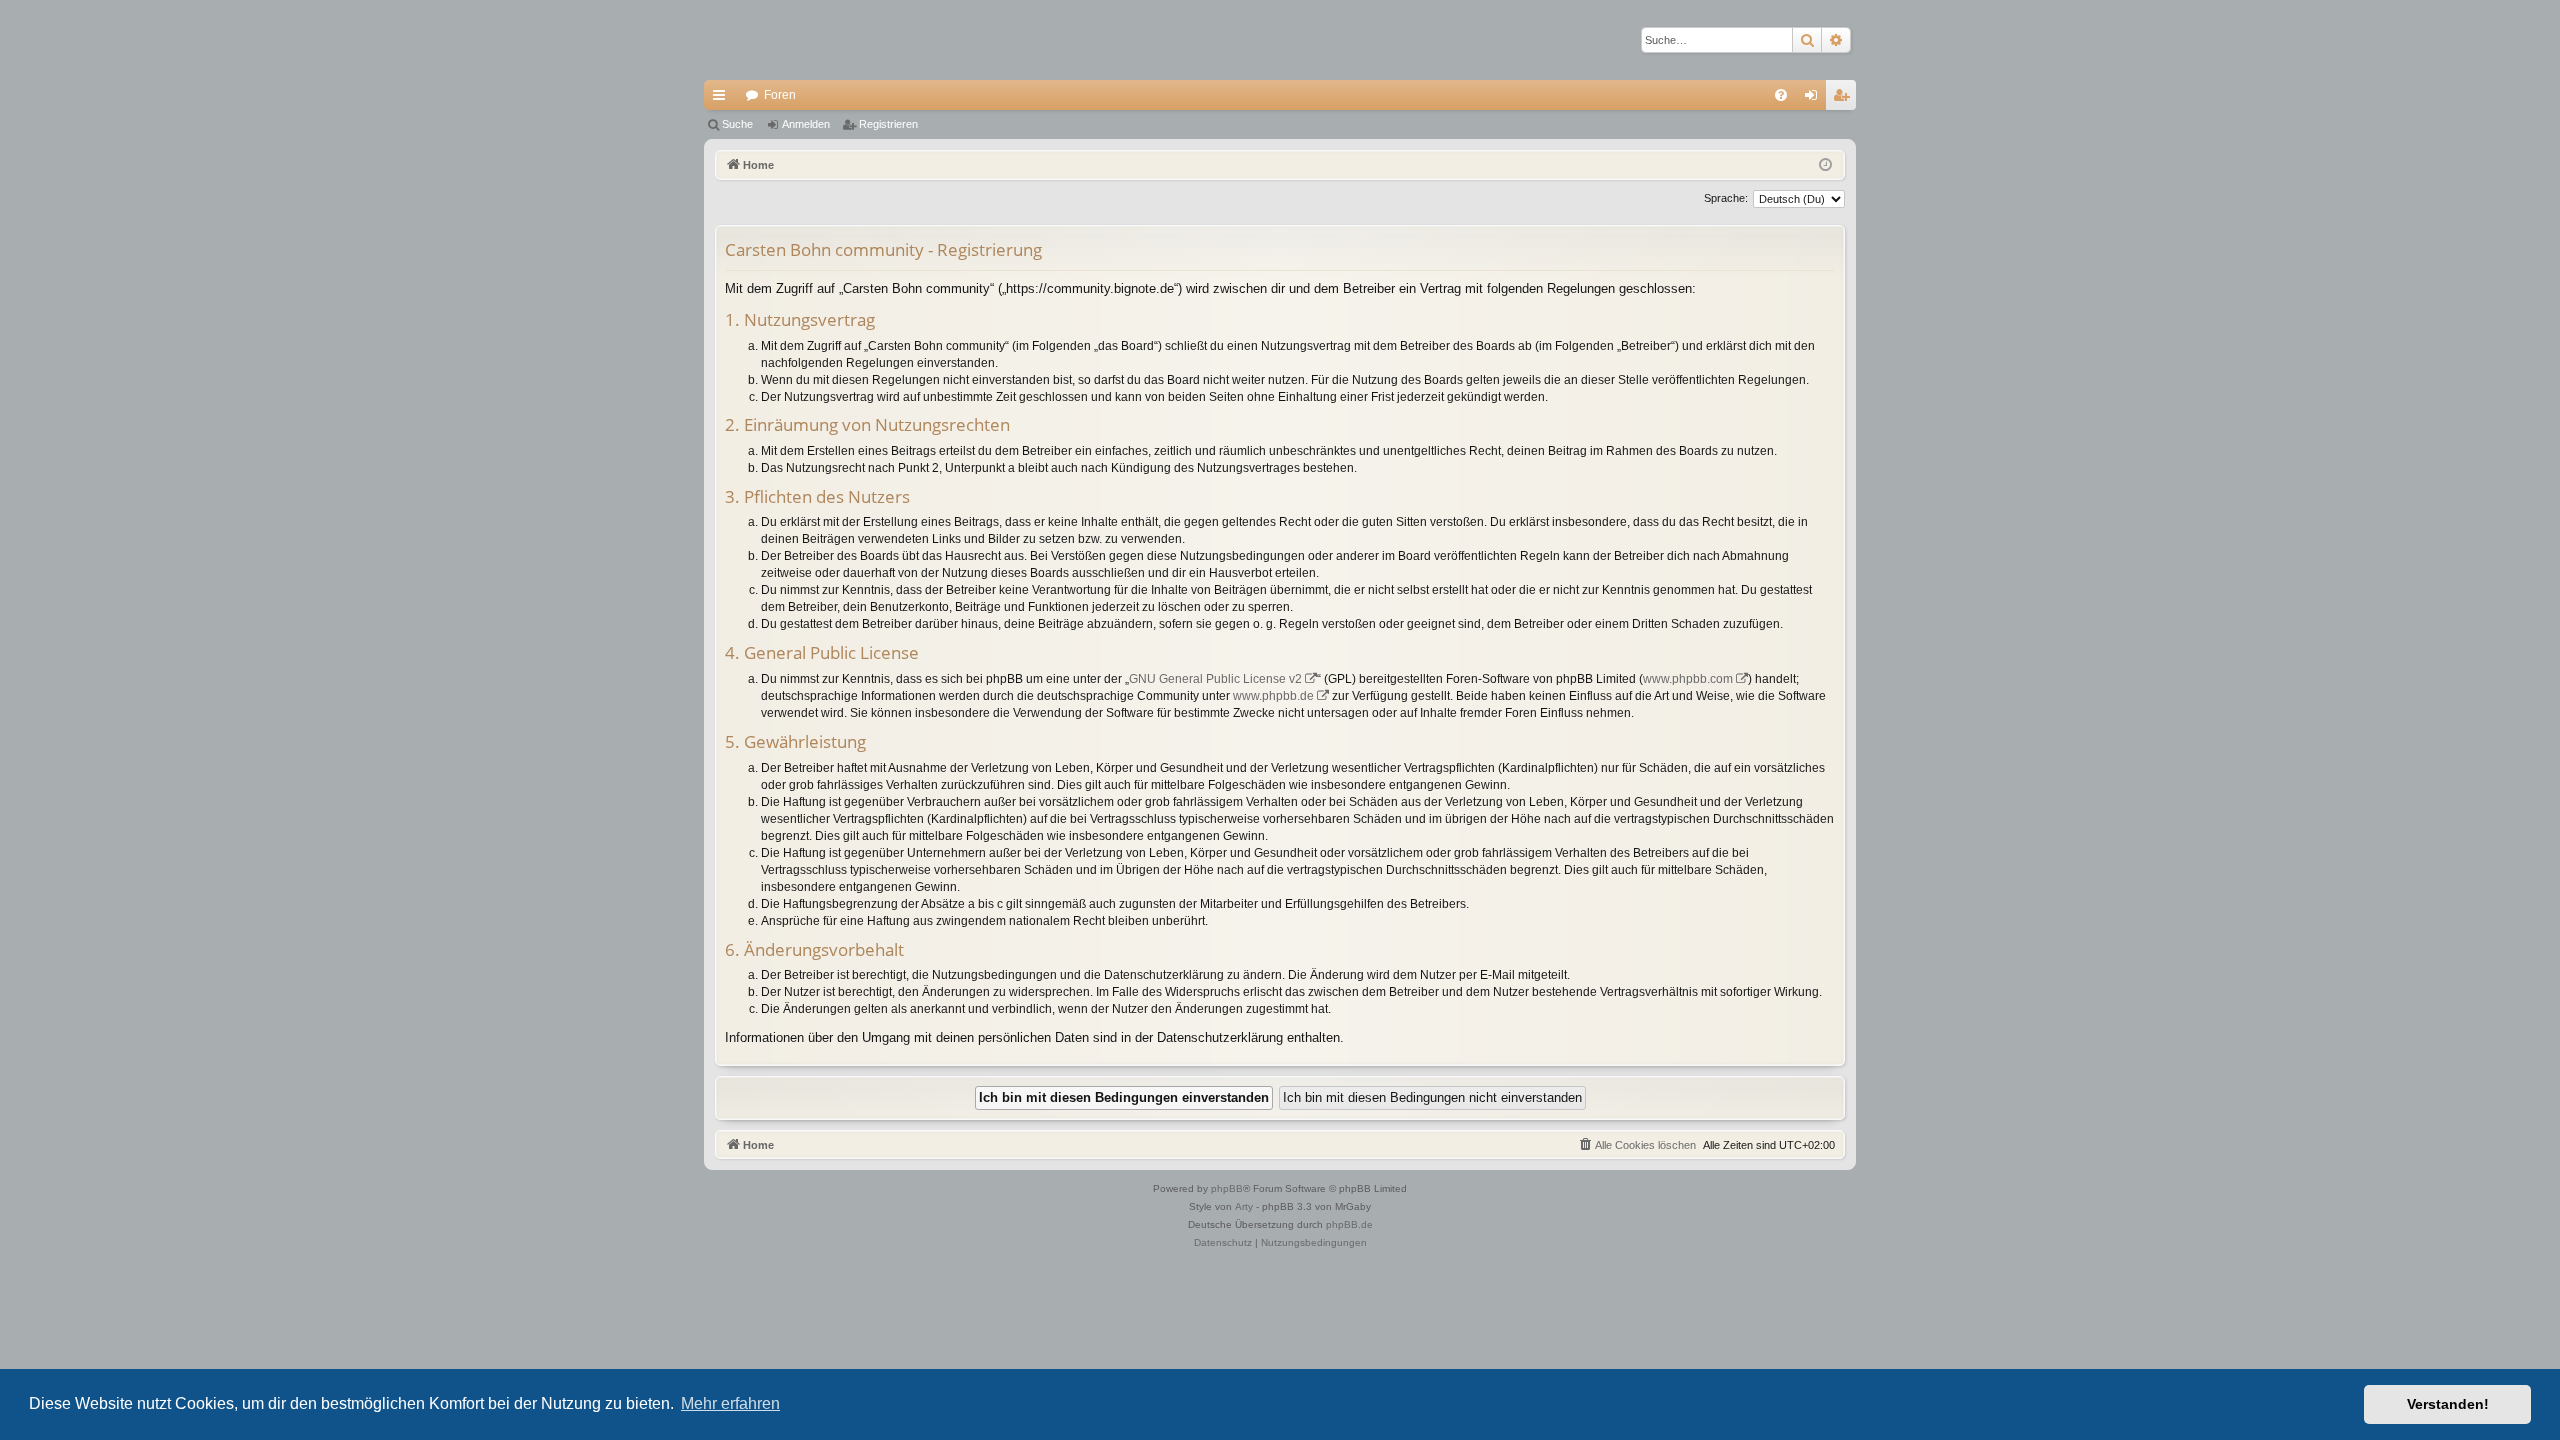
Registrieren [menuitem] (1845, 99)
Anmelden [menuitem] (1815, 99)
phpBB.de (1349, 1224)
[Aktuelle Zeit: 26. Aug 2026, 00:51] (1825, 165)
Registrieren (888, 124)
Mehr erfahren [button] (730, 1403)
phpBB (1227, 1188)
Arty (1244, 1206)
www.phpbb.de (1273, 696)
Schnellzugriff (723, 99)
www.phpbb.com (1688, 679)
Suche (737, 124)
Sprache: (1726, 198)
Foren (780, 95)
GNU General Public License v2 (1215, 679)
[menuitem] (1781, 95)
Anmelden (806, 124)
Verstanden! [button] (2448, 1404)
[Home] (774, 40)
